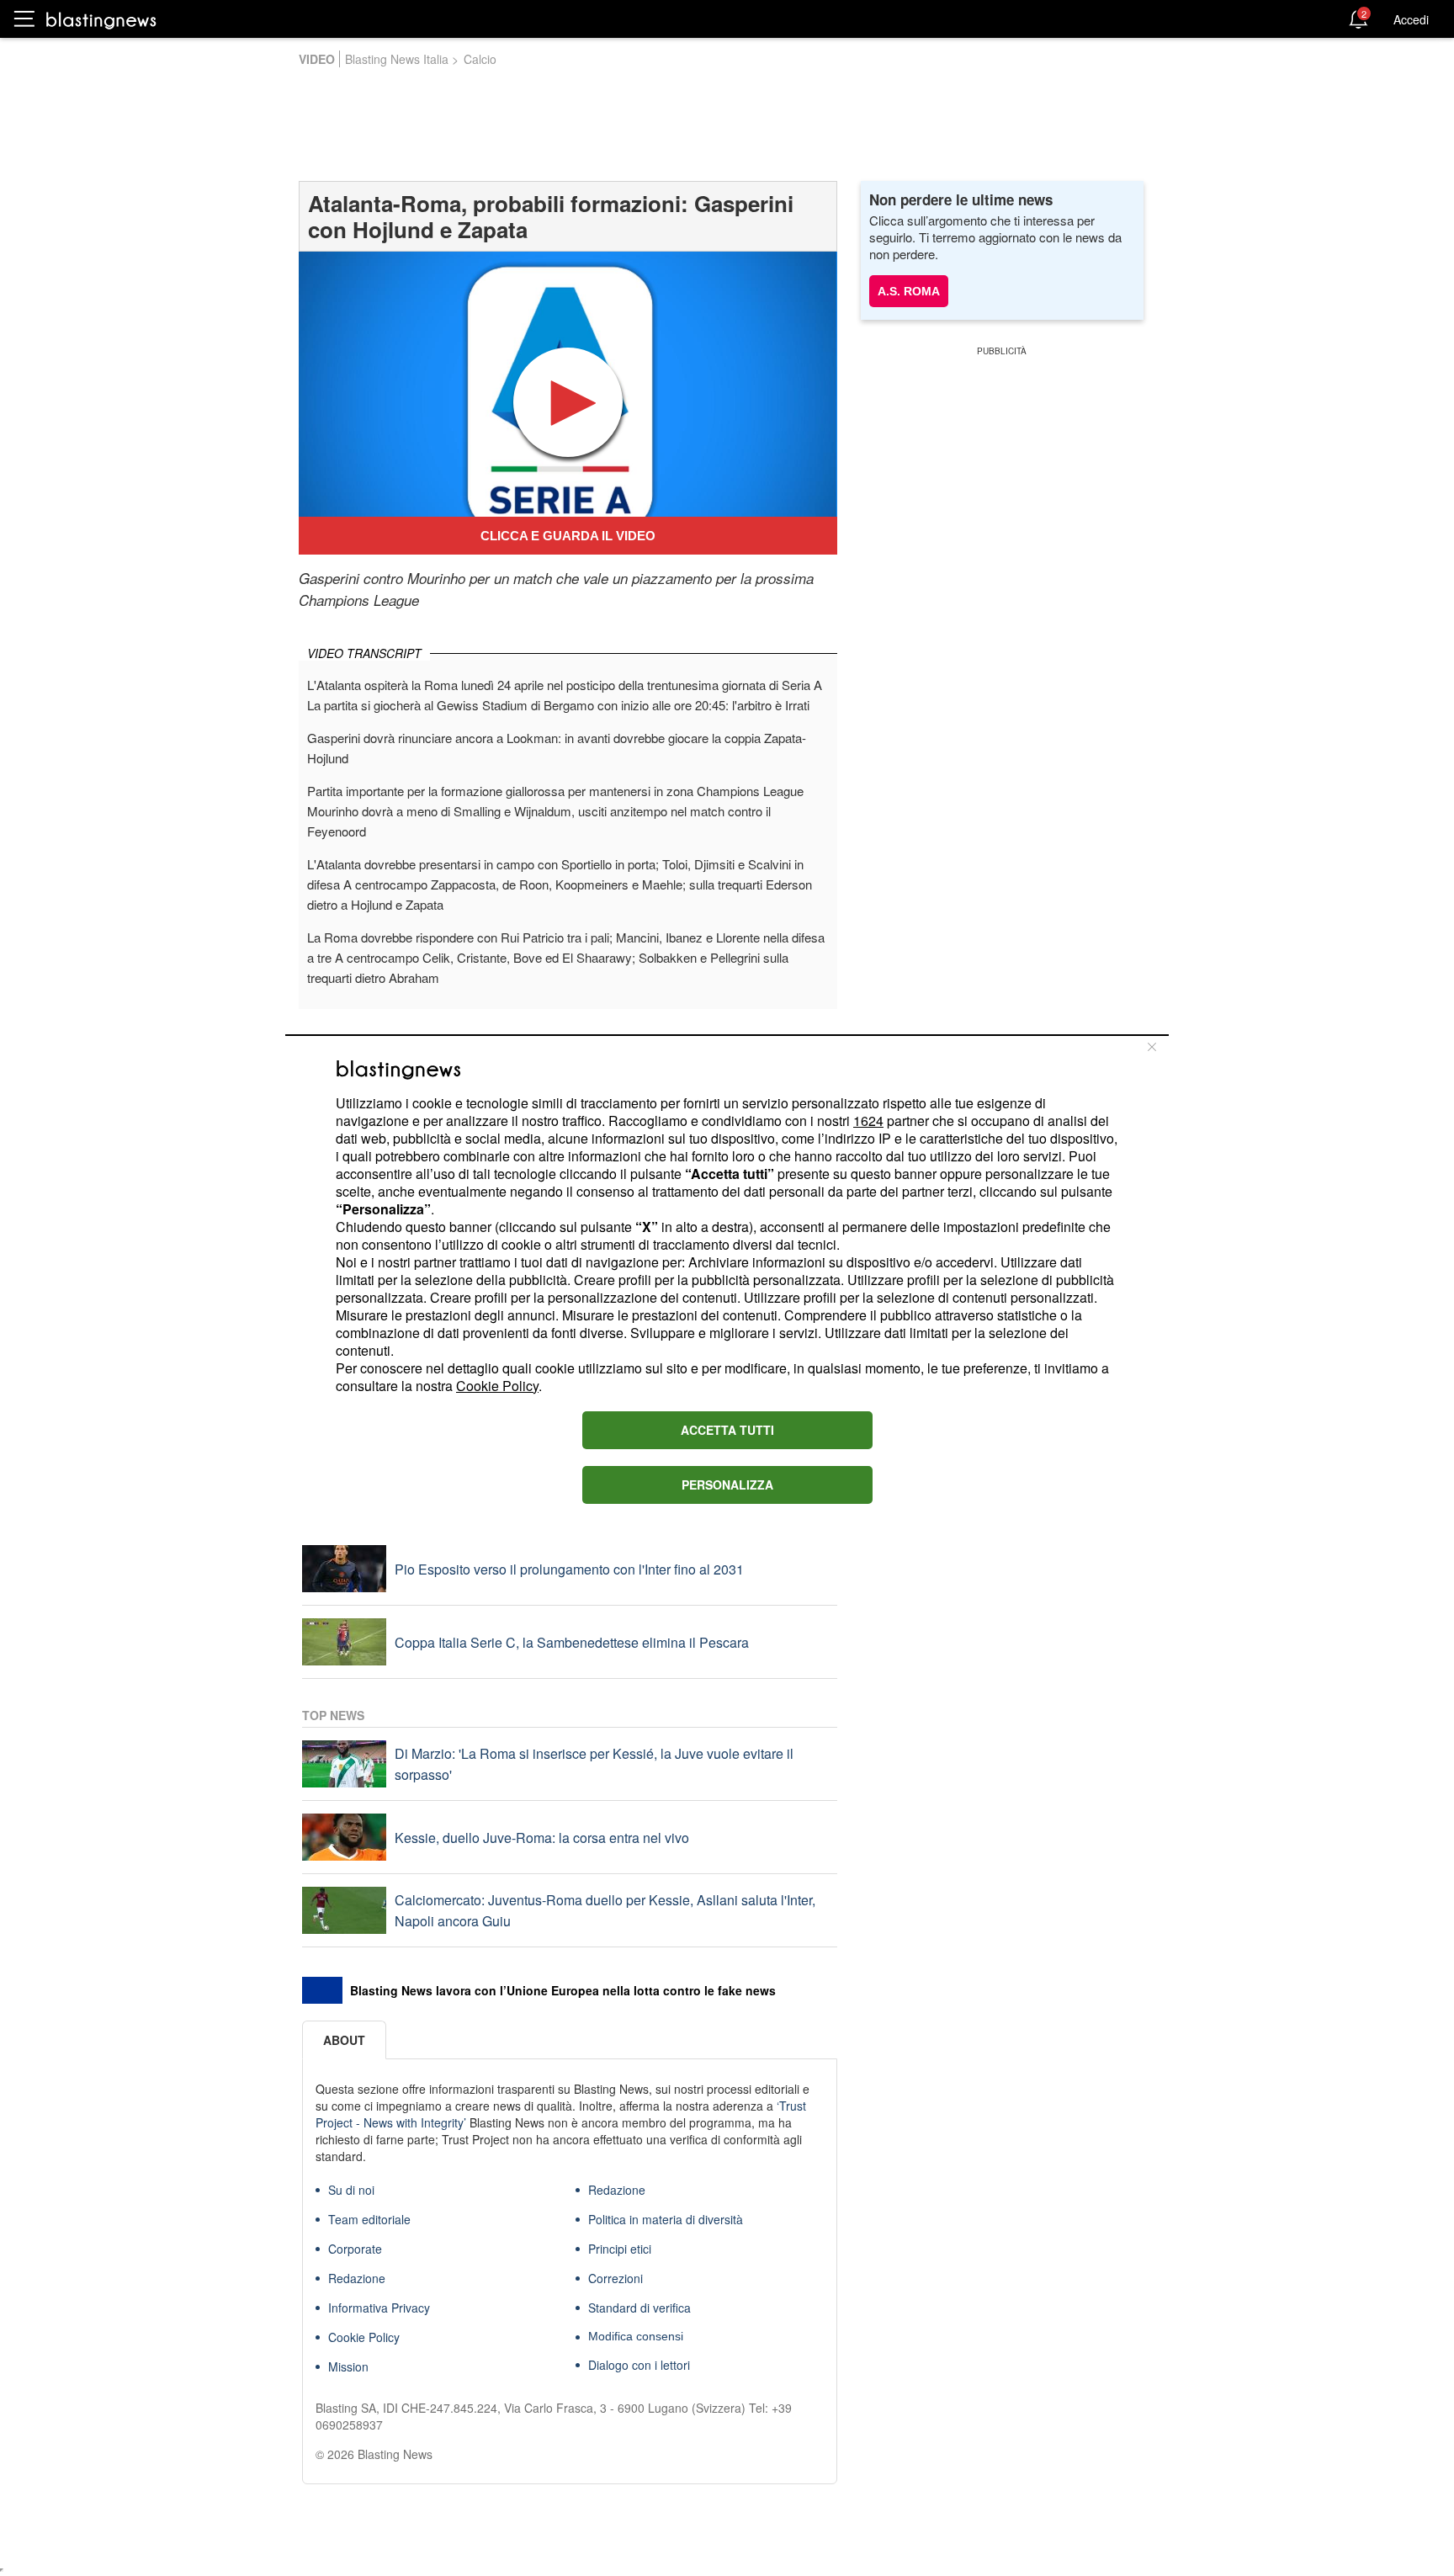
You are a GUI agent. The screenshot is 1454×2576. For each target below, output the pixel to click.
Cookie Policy (497, 1386)
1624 (868, 1121)
